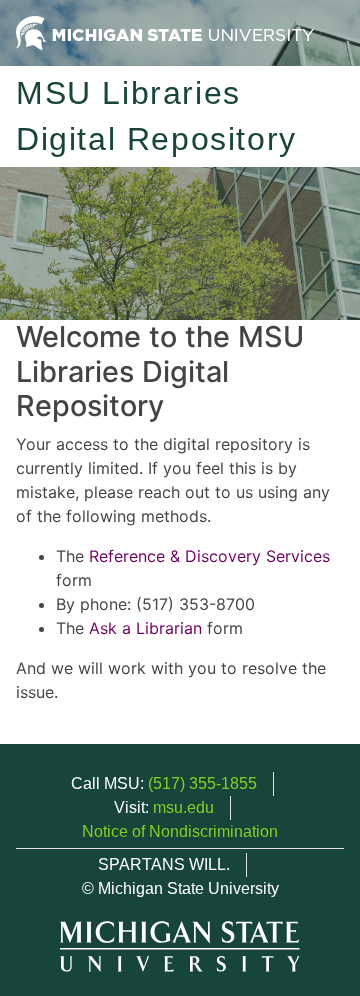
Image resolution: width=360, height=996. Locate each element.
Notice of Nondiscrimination (180, 831)
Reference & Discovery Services (209, 556)
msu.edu (183, 807)
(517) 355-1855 (202, 783)
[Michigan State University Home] (165, 31)
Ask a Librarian (145, 628)
